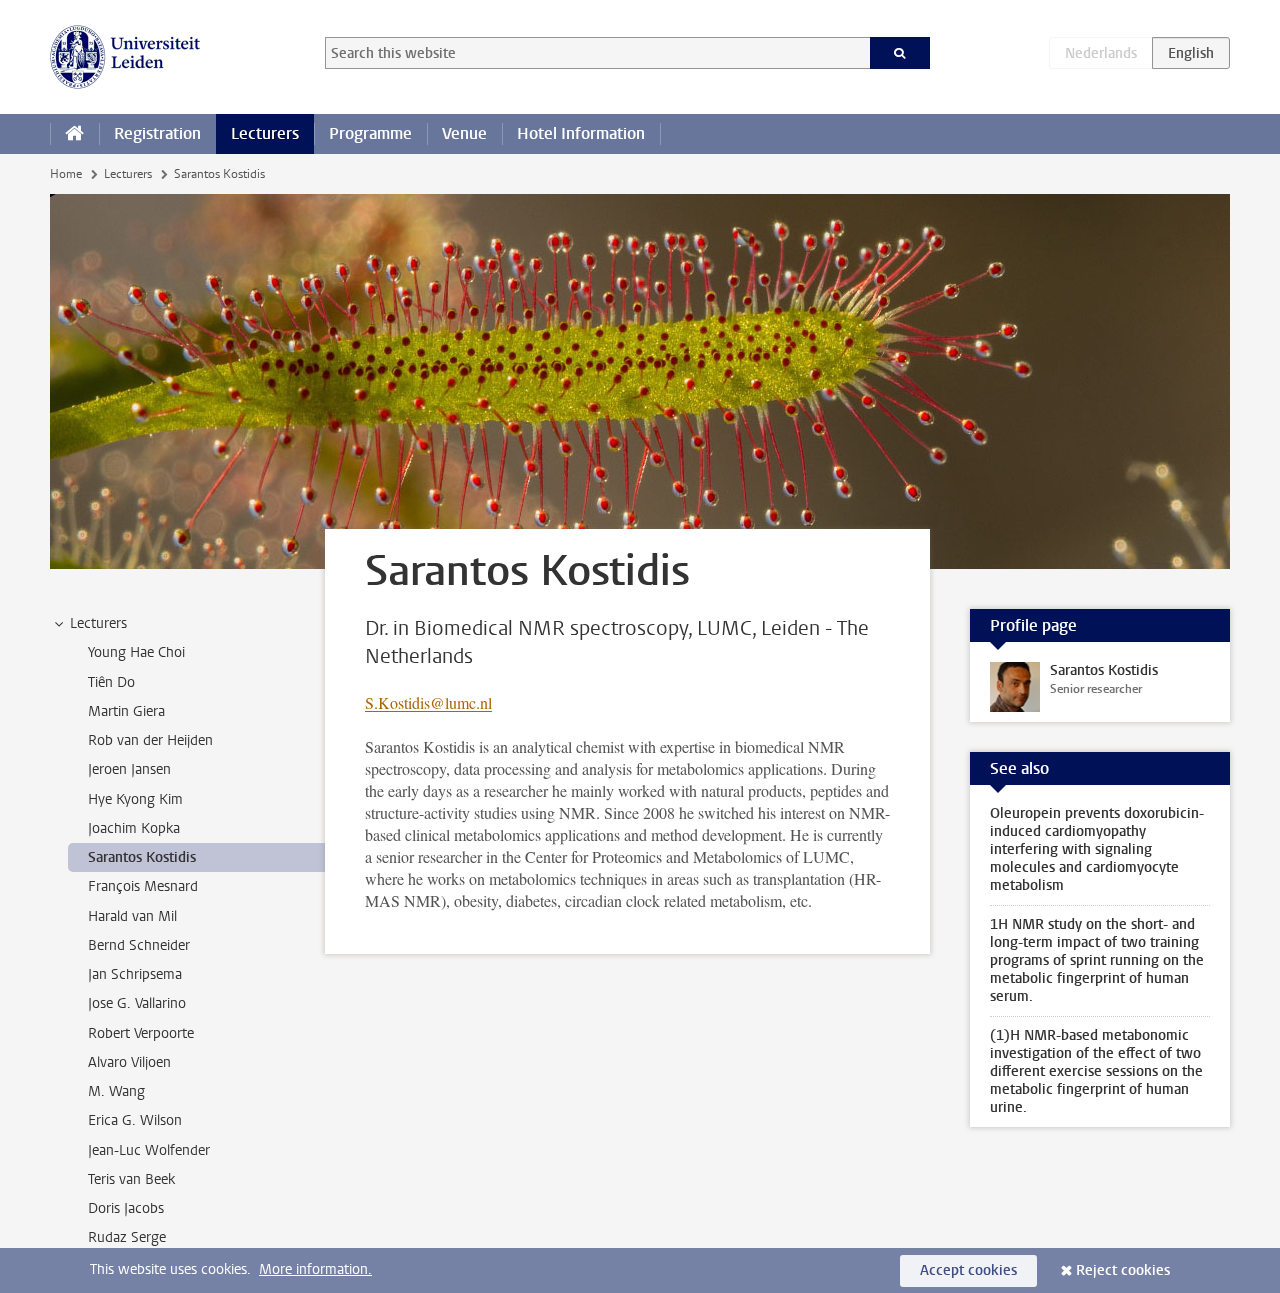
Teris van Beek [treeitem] (131, 1179)
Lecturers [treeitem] (98, 623)
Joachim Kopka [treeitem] (134, 828)
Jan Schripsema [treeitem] (135, 974)
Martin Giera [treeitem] (126, 711)
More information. (315, 1269)
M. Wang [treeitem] (116, 1091)
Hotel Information (581, 133)
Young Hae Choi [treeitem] (136, 652)
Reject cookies (1123, 1270)
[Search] (900, 53)
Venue (464, 133)
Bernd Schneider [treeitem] (139, 945)
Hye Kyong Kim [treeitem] (135, 799)
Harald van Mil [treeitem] (132, 916)
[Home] (74, 134)
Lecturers (265, 133)
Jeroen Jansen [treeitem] (129, 769)
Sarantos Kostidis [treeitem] (142, 857)
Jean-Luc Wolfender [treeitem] (149, 1150)
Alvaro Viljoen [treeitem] (129, 1062)
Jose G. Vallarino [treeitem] (137, 1003)
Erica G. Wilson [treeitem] (135, 1120)
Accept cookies (968, 1270)
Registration (157, 133)
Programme (370, 133)
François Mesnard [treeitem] (143, 886)
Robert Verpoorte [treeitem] (141, 1033)
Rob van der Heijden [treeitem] (150, 740)
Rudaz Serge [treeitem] (127, 1237)
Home (66, 174)
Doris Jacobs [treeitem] (126, 1208)
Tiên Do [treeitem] (111, 682)
